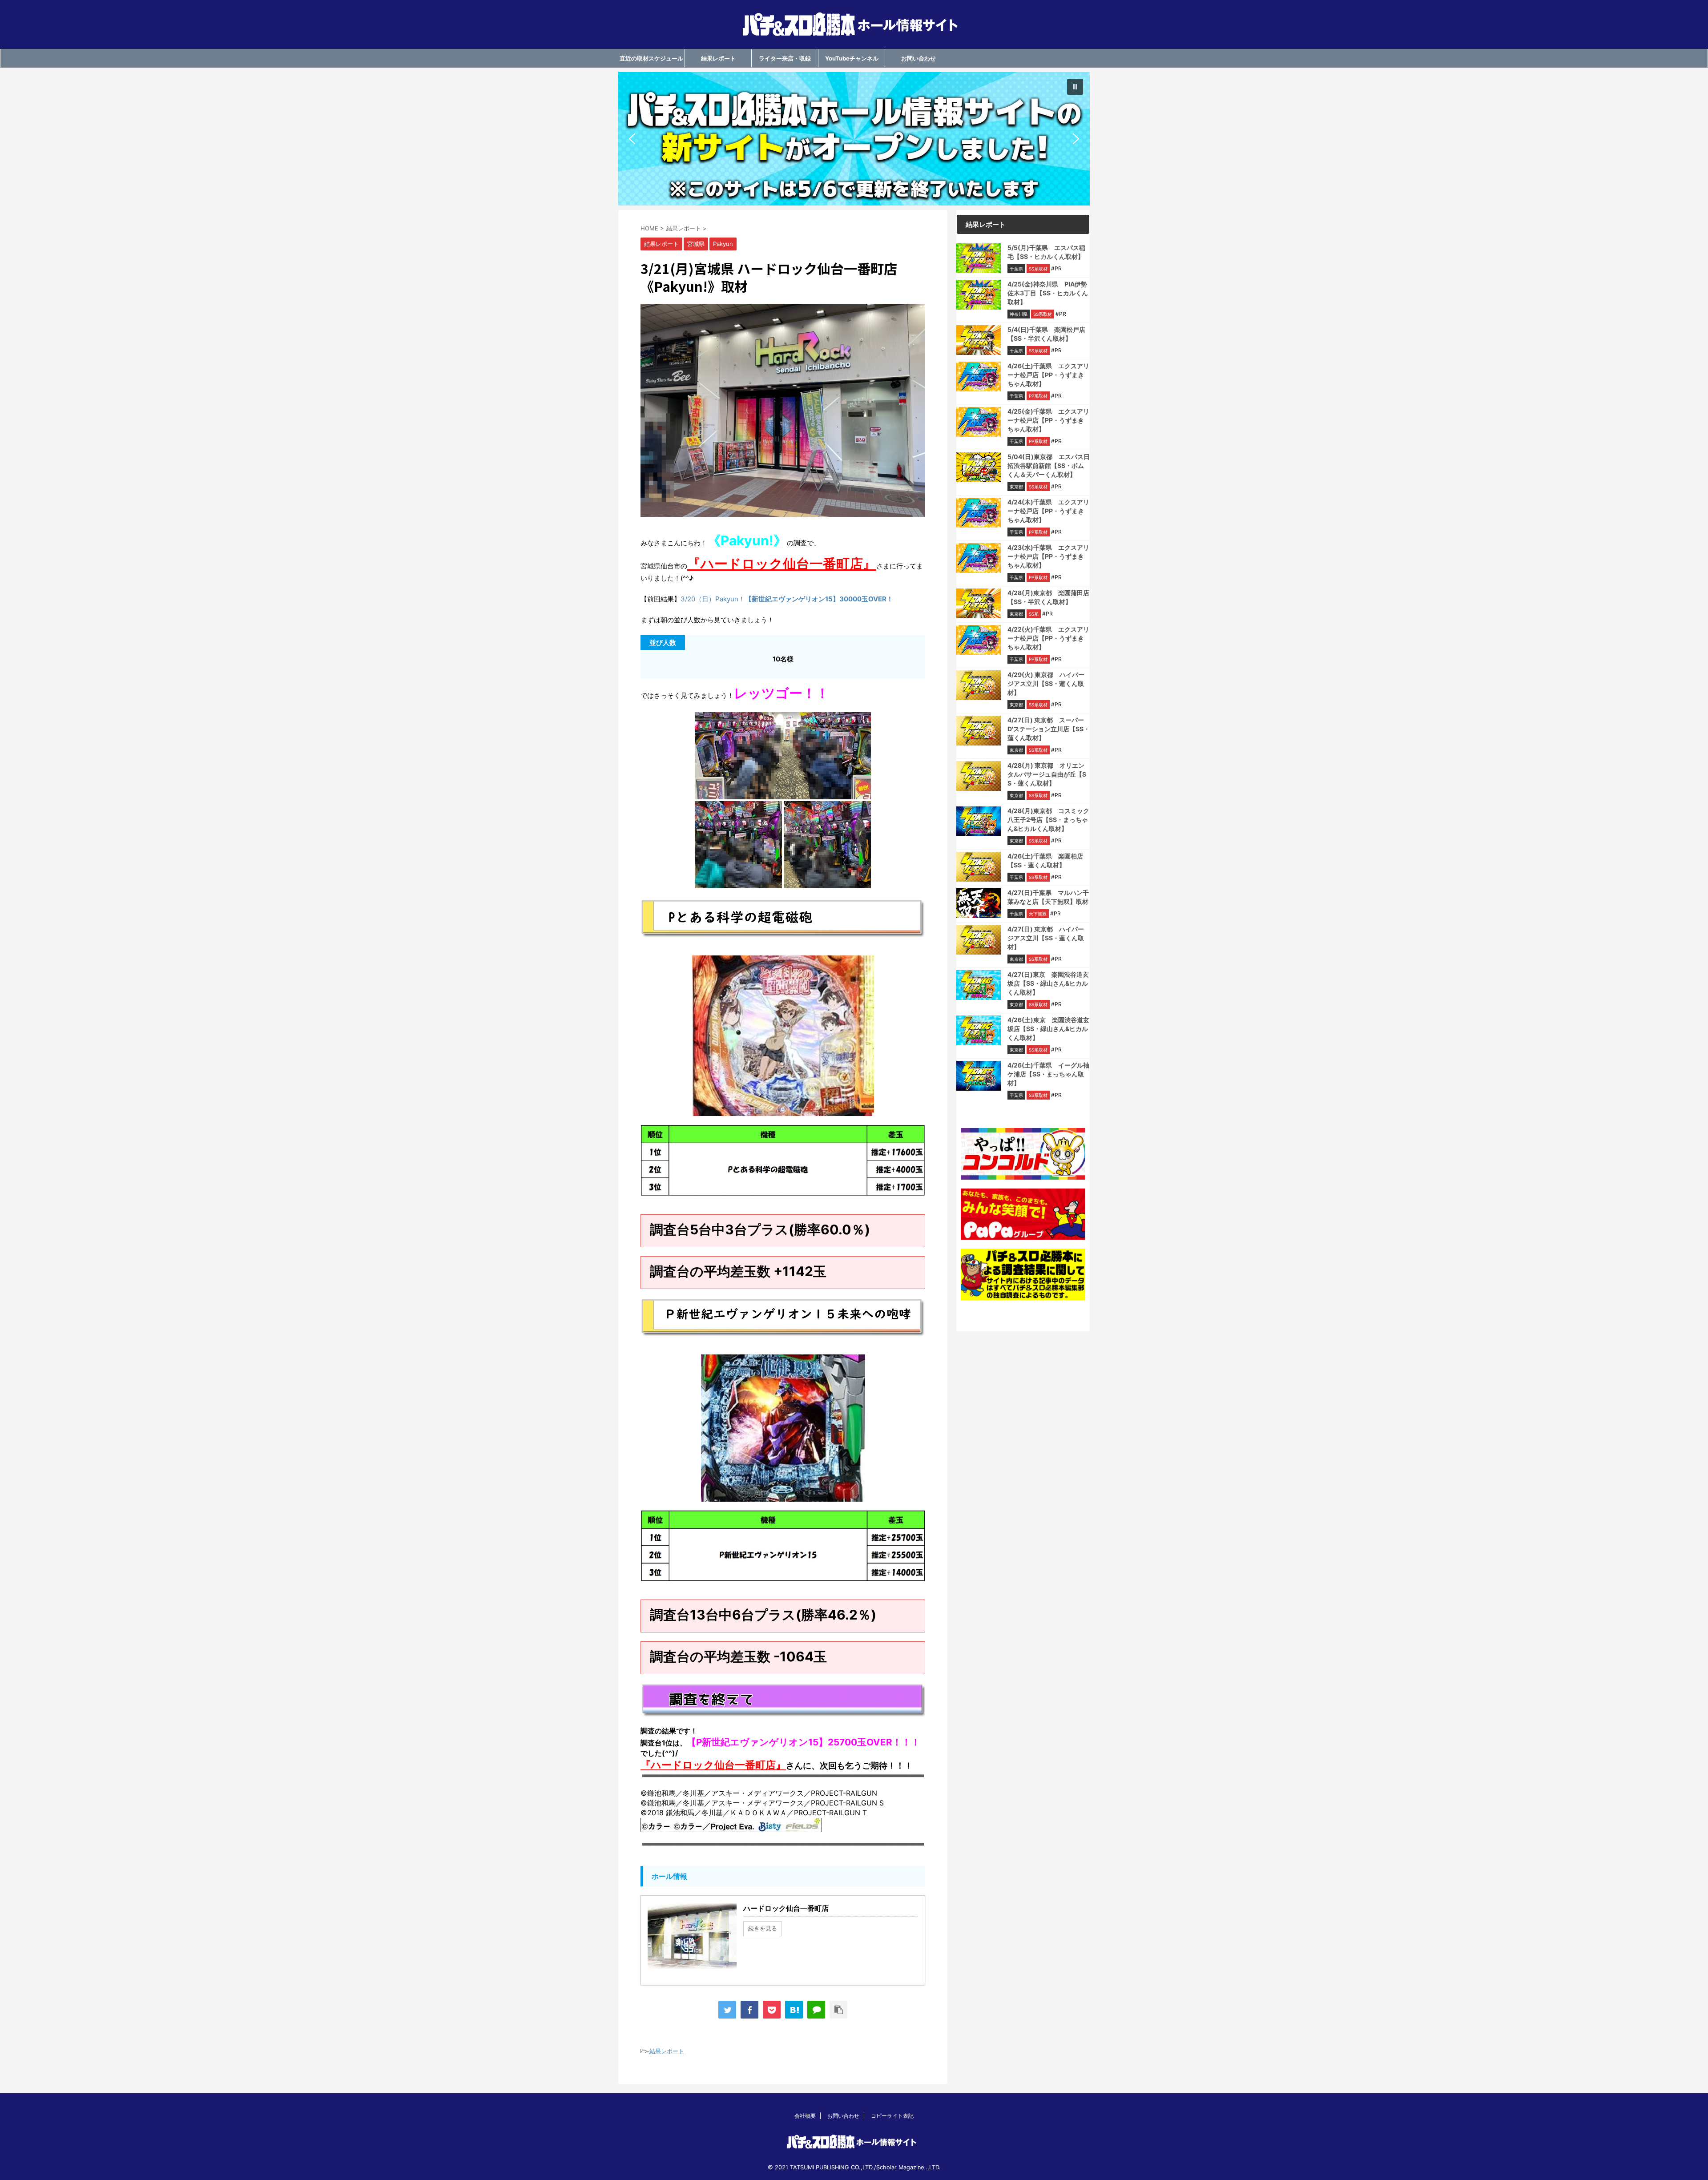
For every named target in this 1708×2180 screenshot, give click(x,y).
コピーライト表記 (892, 2116)
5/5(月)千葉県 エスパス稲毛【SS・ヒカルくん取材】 (1046, 252)
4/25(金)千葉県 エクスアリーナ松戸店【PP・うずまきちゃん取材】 (1048, 420)
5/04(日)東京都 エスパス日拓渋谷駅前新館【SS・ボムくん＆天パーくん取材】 (1049, 465)
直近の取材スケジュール (651, 58)
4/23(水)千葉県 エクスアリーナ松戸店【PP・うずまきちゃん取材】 (1048, 556)
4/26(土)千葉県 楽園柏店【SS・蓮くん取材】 (1045, 860)
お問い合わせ (918, 58)
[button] (854, 139)
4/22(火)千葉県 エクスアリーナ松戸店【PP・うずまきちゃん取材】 (1048, 638)
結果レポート (718, 58)
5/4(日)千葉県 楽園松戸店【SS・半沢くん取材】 (1046, 334)
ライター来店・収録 (785, 58)
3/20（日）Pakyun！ (787, 599)
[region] (854, 139)
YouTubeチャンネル (852, 58)
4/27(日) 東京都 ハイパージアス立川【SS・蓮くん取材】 (1046, 938)
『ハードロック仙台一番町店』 (782, 564)
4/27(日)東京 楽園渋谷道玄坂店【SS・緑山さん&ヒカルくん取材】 (1048, 983)
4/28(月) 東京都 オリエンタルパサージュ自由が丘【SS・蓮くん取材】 (1047, 774)
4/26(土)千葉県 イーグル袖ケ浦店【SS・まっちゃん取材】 (1048, 1074)
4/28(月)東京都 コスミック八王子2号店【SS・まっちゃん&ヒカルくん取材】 (1048, 820)
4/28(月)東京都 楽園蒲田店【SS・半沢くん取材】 (1048, 597)
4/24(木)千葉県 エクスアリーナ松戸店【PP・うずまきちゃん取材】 (1048, 511)
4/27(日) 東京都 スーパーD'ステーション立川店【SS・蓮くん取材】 (1049, 729)
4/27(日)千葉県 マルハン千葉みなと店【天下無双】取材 (1048, 897)
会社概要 (805, 2116)
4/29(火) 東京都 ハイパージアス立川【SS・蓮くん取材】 (1046, 683)
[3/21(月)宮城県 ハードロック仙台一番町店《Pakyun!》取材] (794, 2010)
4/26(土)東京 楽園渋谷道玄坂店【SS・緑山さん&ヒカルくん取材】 (1048, 1029)
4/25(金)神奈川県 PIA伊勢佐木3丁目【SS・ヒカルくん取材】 (1048, 293)
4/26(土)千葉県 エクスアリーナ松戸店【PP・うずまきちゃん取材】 (1048, 375)
